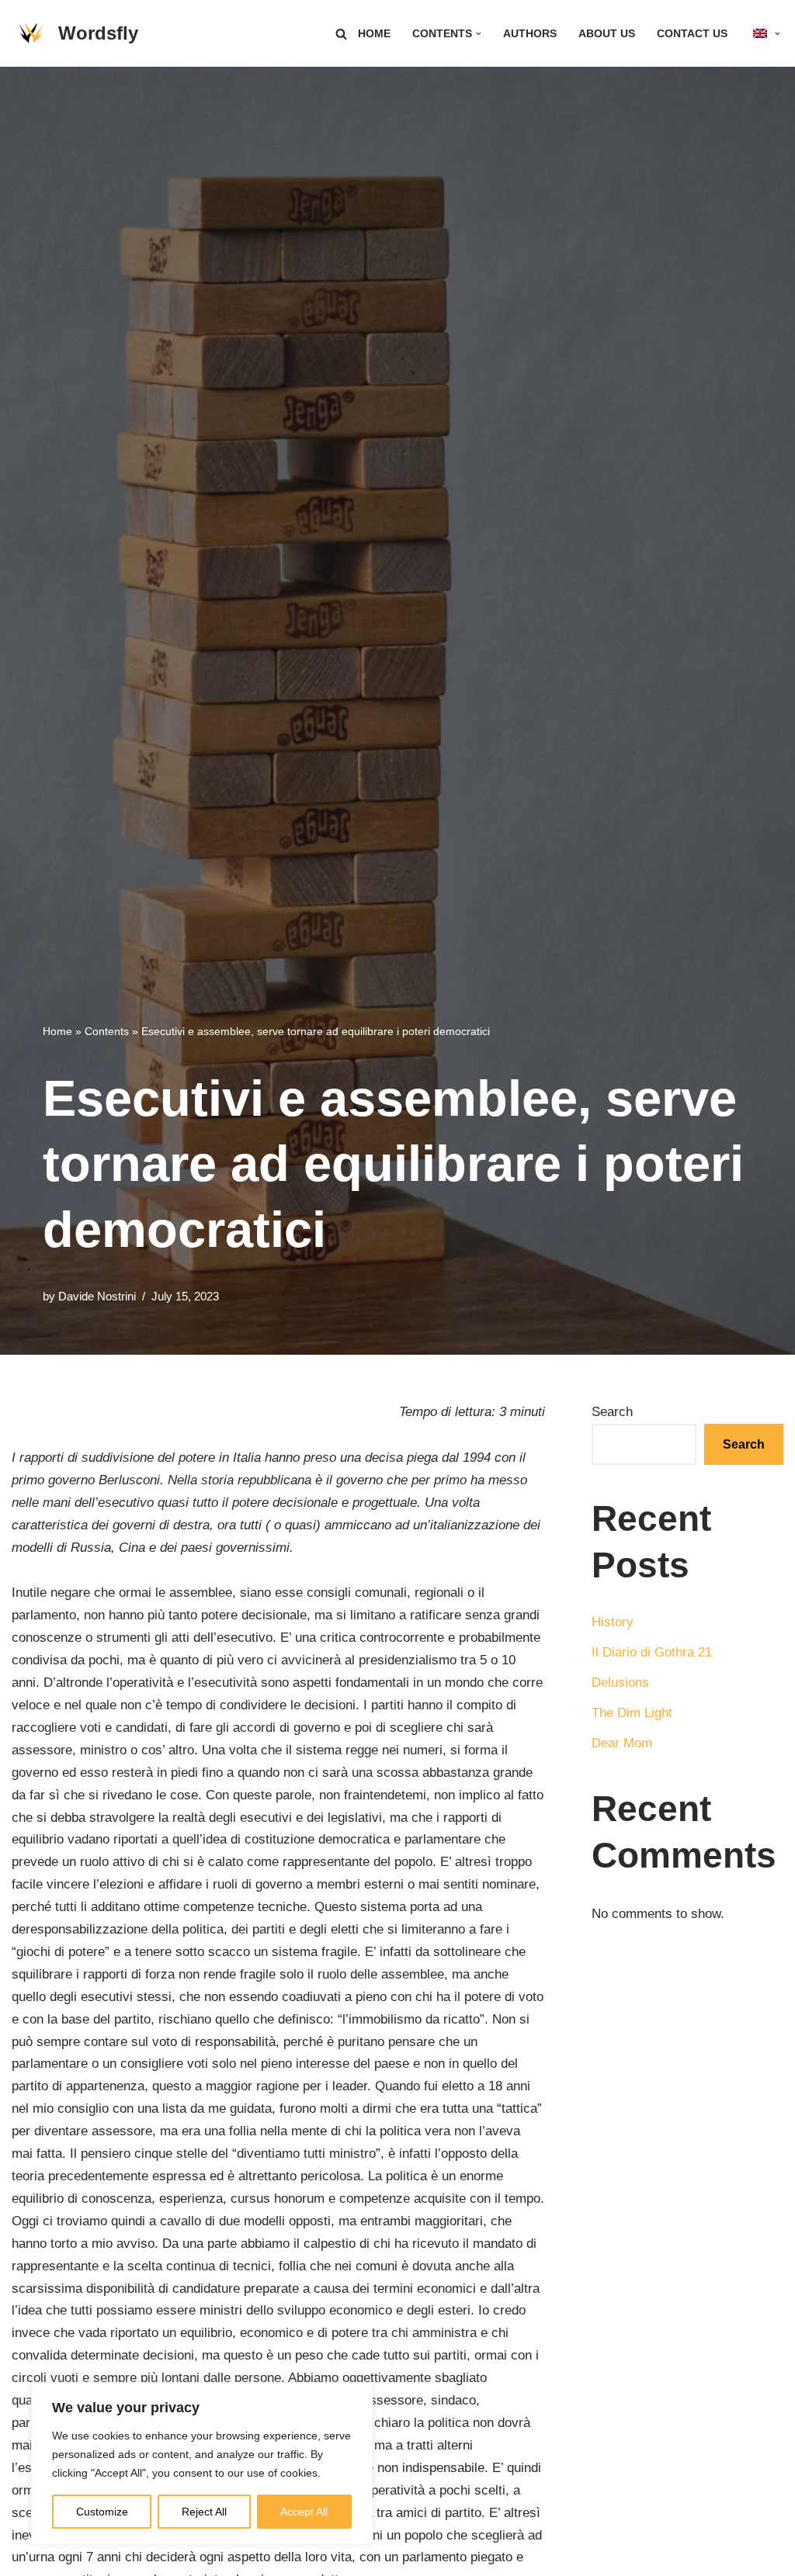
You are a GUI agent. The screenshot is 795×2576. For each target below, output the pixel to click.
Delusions (620, 1683)
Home (374, 34)
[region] (202, 2463)
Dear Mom (622, 1743)
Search (612, 1412)
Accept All (304, 2512)
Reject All (204, 2512)
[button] (479, 34)
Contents (107, 1031)
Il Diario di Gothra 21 (652, 1652)
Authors (530, 34)
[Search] (341, 34)
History (613, 1622)
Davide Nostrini (97, 1296)
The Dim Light (632, 1713)
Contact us (692, 34)
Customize (102, 2512)
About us (607, 34)
